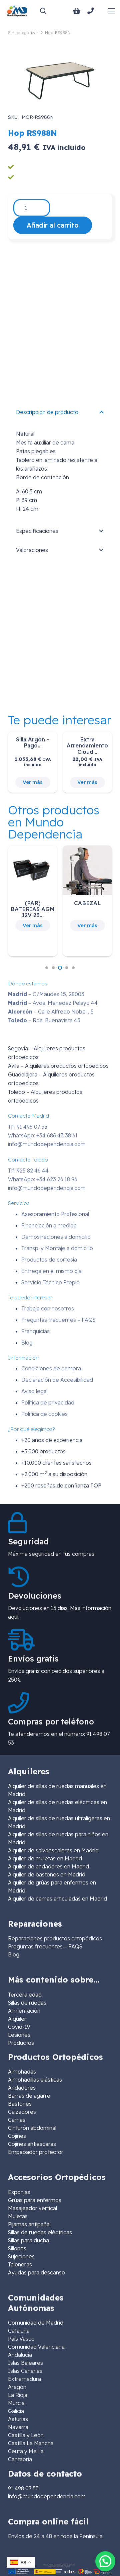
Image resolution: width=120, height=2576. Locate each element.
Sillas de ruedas (27, 2003)
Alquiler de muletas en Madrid (45, 1858)
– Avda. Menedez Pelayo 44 (53, 1003)
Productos (21, 2043)
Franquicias (35, 1331)
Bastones (20, 2104)
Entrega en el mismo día (51, 1271)
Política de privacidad (48, 1402)
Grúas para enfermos (35, 2200)
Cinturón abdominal (32, 2128)
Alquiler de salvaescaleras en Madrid (53, 1850)
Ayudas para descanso (36, 2272)
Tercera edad (25, 1995)
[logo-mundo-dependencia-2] (17, 11)
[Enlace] (92, 11)
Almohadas (22, 2072)
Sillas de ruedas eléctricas (40, 2232)
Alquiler (17, 2019)
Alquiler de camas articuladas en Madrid (57, 1899)
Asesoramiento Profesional (55, 1214)
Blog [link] (14, 1954)
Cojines (17, 2136)
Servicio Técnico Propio (50, 1282)
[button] (43, 11)
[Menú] (111, 11)
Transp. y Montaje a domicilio (57, 1248)
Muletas (18, 2216)
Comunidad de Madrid (36, 2323)
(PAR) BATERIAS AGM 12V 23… (33, 909)
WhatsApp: (43, 1135)
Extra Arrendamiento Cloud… (87, 745)
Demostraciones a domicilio (56, 1237)
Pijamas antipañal (29, 2224)
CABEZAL (87, 903)
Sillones (17, 2248)
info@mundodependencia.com (47, 1144)
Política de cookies (44, 1414)
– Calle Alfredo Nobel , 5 (51, 1012)
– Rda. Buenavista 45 (44, 1020)
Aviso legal (34, 1391)
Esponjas (19, 2192)
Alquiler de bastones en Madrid (47, 1874)
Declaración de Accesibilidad (57, 1380)
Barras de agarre (29, 2096)
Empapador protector (36, 2152)
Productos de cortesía (49, 1260)
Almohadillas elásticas (35, 2080)
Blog (27, 1343)
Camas (17, 2120)
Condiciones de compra (51, 1368)
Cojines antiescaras (32, 2144)
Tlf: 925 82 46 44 (28, 1171)
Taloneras (20, 2264)
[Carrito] (77, 11)
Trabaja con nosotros (48, 1308)
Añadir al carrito (53, 225)
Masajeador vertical (32, 2208)
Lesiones (19, 2035)
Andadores (22, 2088)
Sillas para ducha (28, 2240)
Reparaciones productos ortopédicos (55, 1938)
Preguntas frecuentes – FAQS (58, 1320)
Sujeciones (21, 2256)
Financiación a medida (49, 1225)
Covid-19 (19, 2027)
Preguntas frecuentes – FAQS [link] (45, 1946)
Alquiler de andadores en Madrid (48, 1866)
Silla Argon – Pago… (33, 742)
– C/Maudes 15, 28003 (46, 994)
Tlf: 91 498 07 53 (28, 1127)
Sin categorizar (23, 32)
